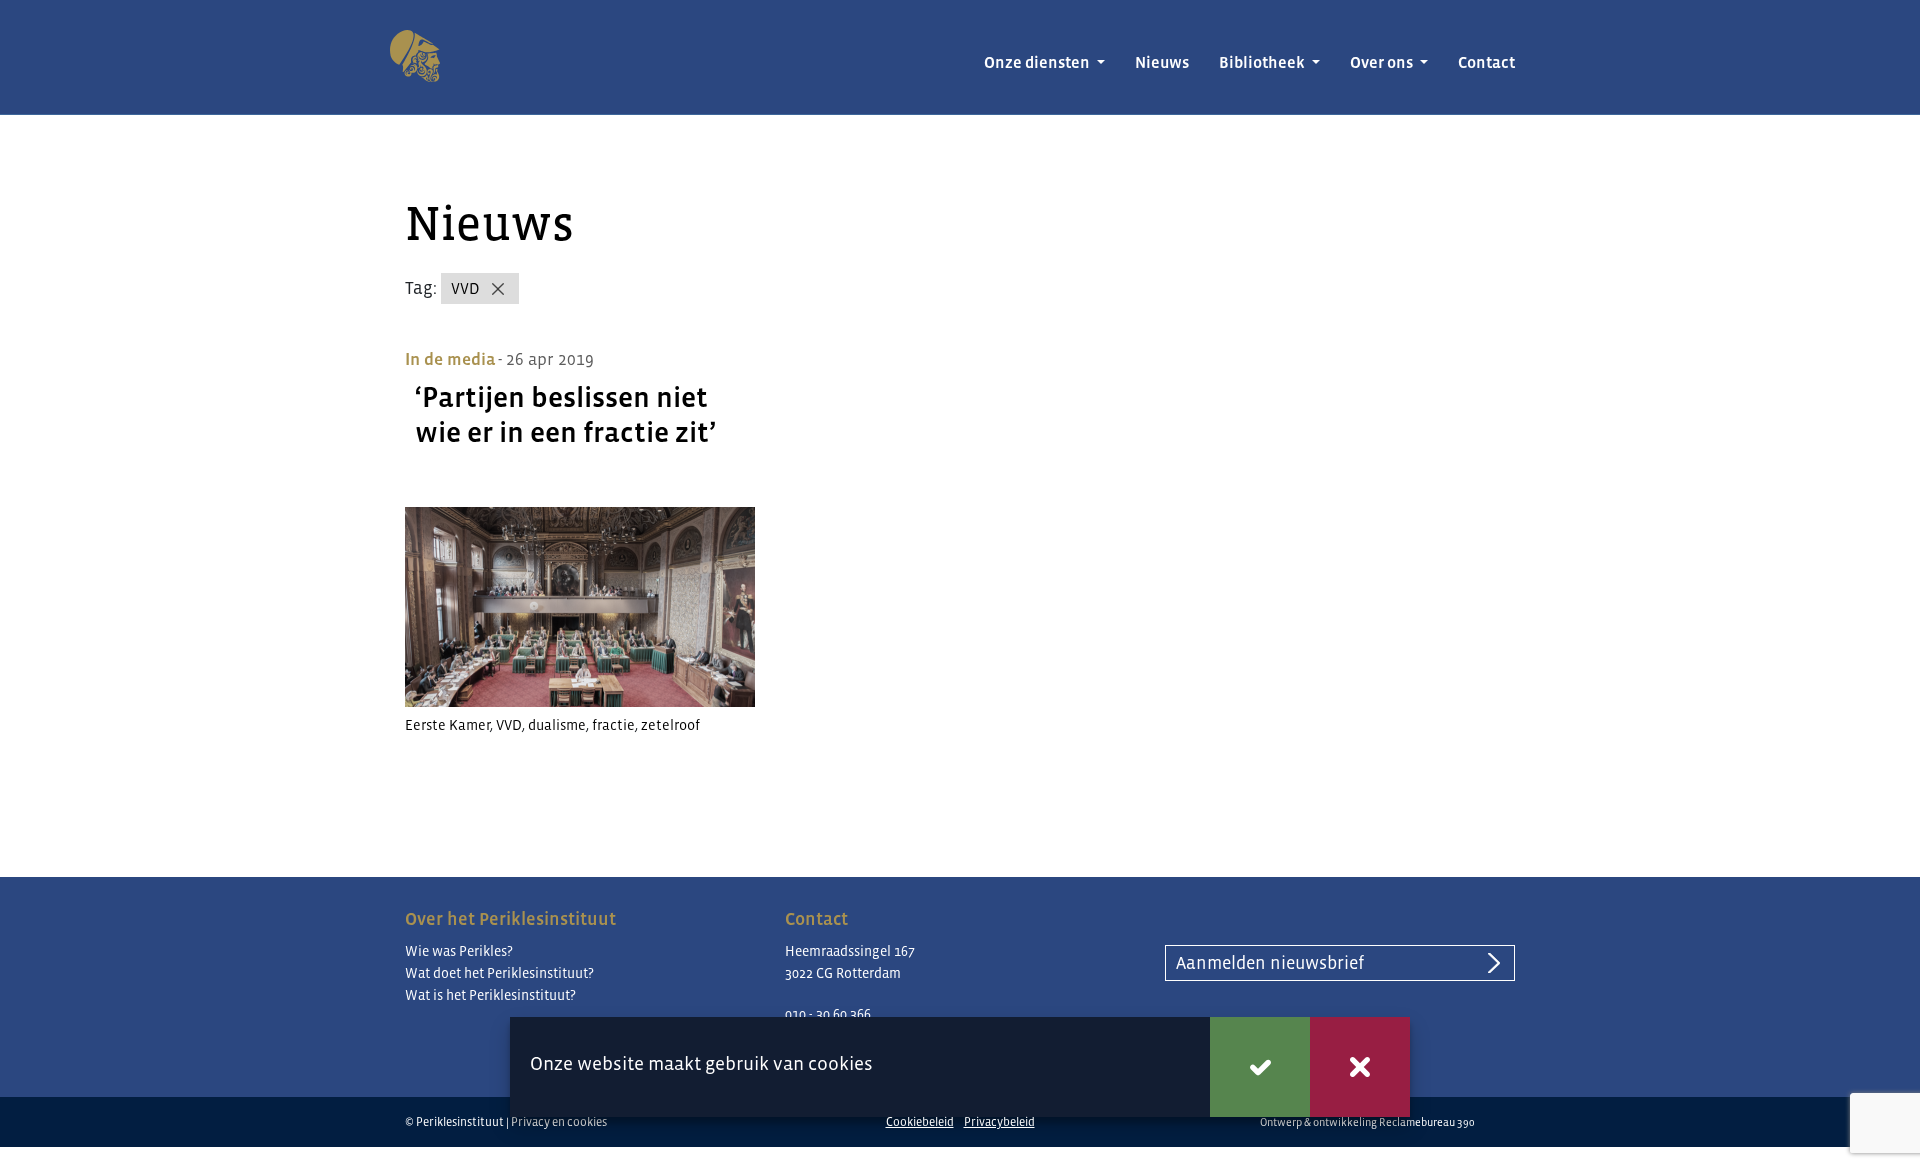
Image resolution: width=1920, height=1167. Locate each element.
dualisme (557, 725)
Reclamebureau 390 (1427, 1122)
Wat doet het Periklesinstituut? (499, 973)
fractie (613, 725)
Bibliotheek (1263, 62)
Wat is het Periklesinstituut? (490, 995)
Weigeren (1360, 1067)
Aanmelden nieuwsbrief (1270, 963)
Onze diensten (1038, 62)
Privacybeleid (999, 1122)
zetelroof (670, 725)
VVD (465, 288)
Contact (1486, 62)
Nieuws (1162, 62)
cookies (840, 1063)
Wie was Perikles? (459, 951)
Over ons (1383, 62)
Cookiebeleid (920, 1122)
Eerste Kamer (447, 725)
